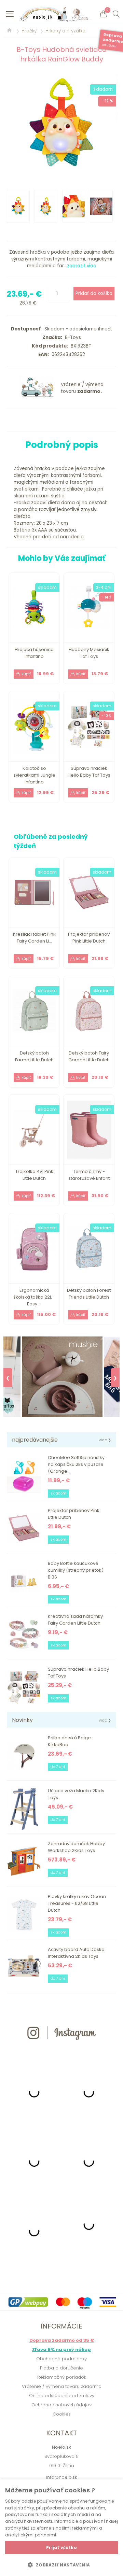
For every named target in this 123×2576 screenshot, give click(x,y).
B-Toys (72, 337)
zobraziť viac (81, 266)
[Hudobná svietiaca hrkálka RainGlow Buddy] (61, 125)
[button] (61, 2565)
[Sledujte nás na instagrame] (61, 2052)
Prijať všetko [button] (61, 2547)
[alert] (61, 2528)
